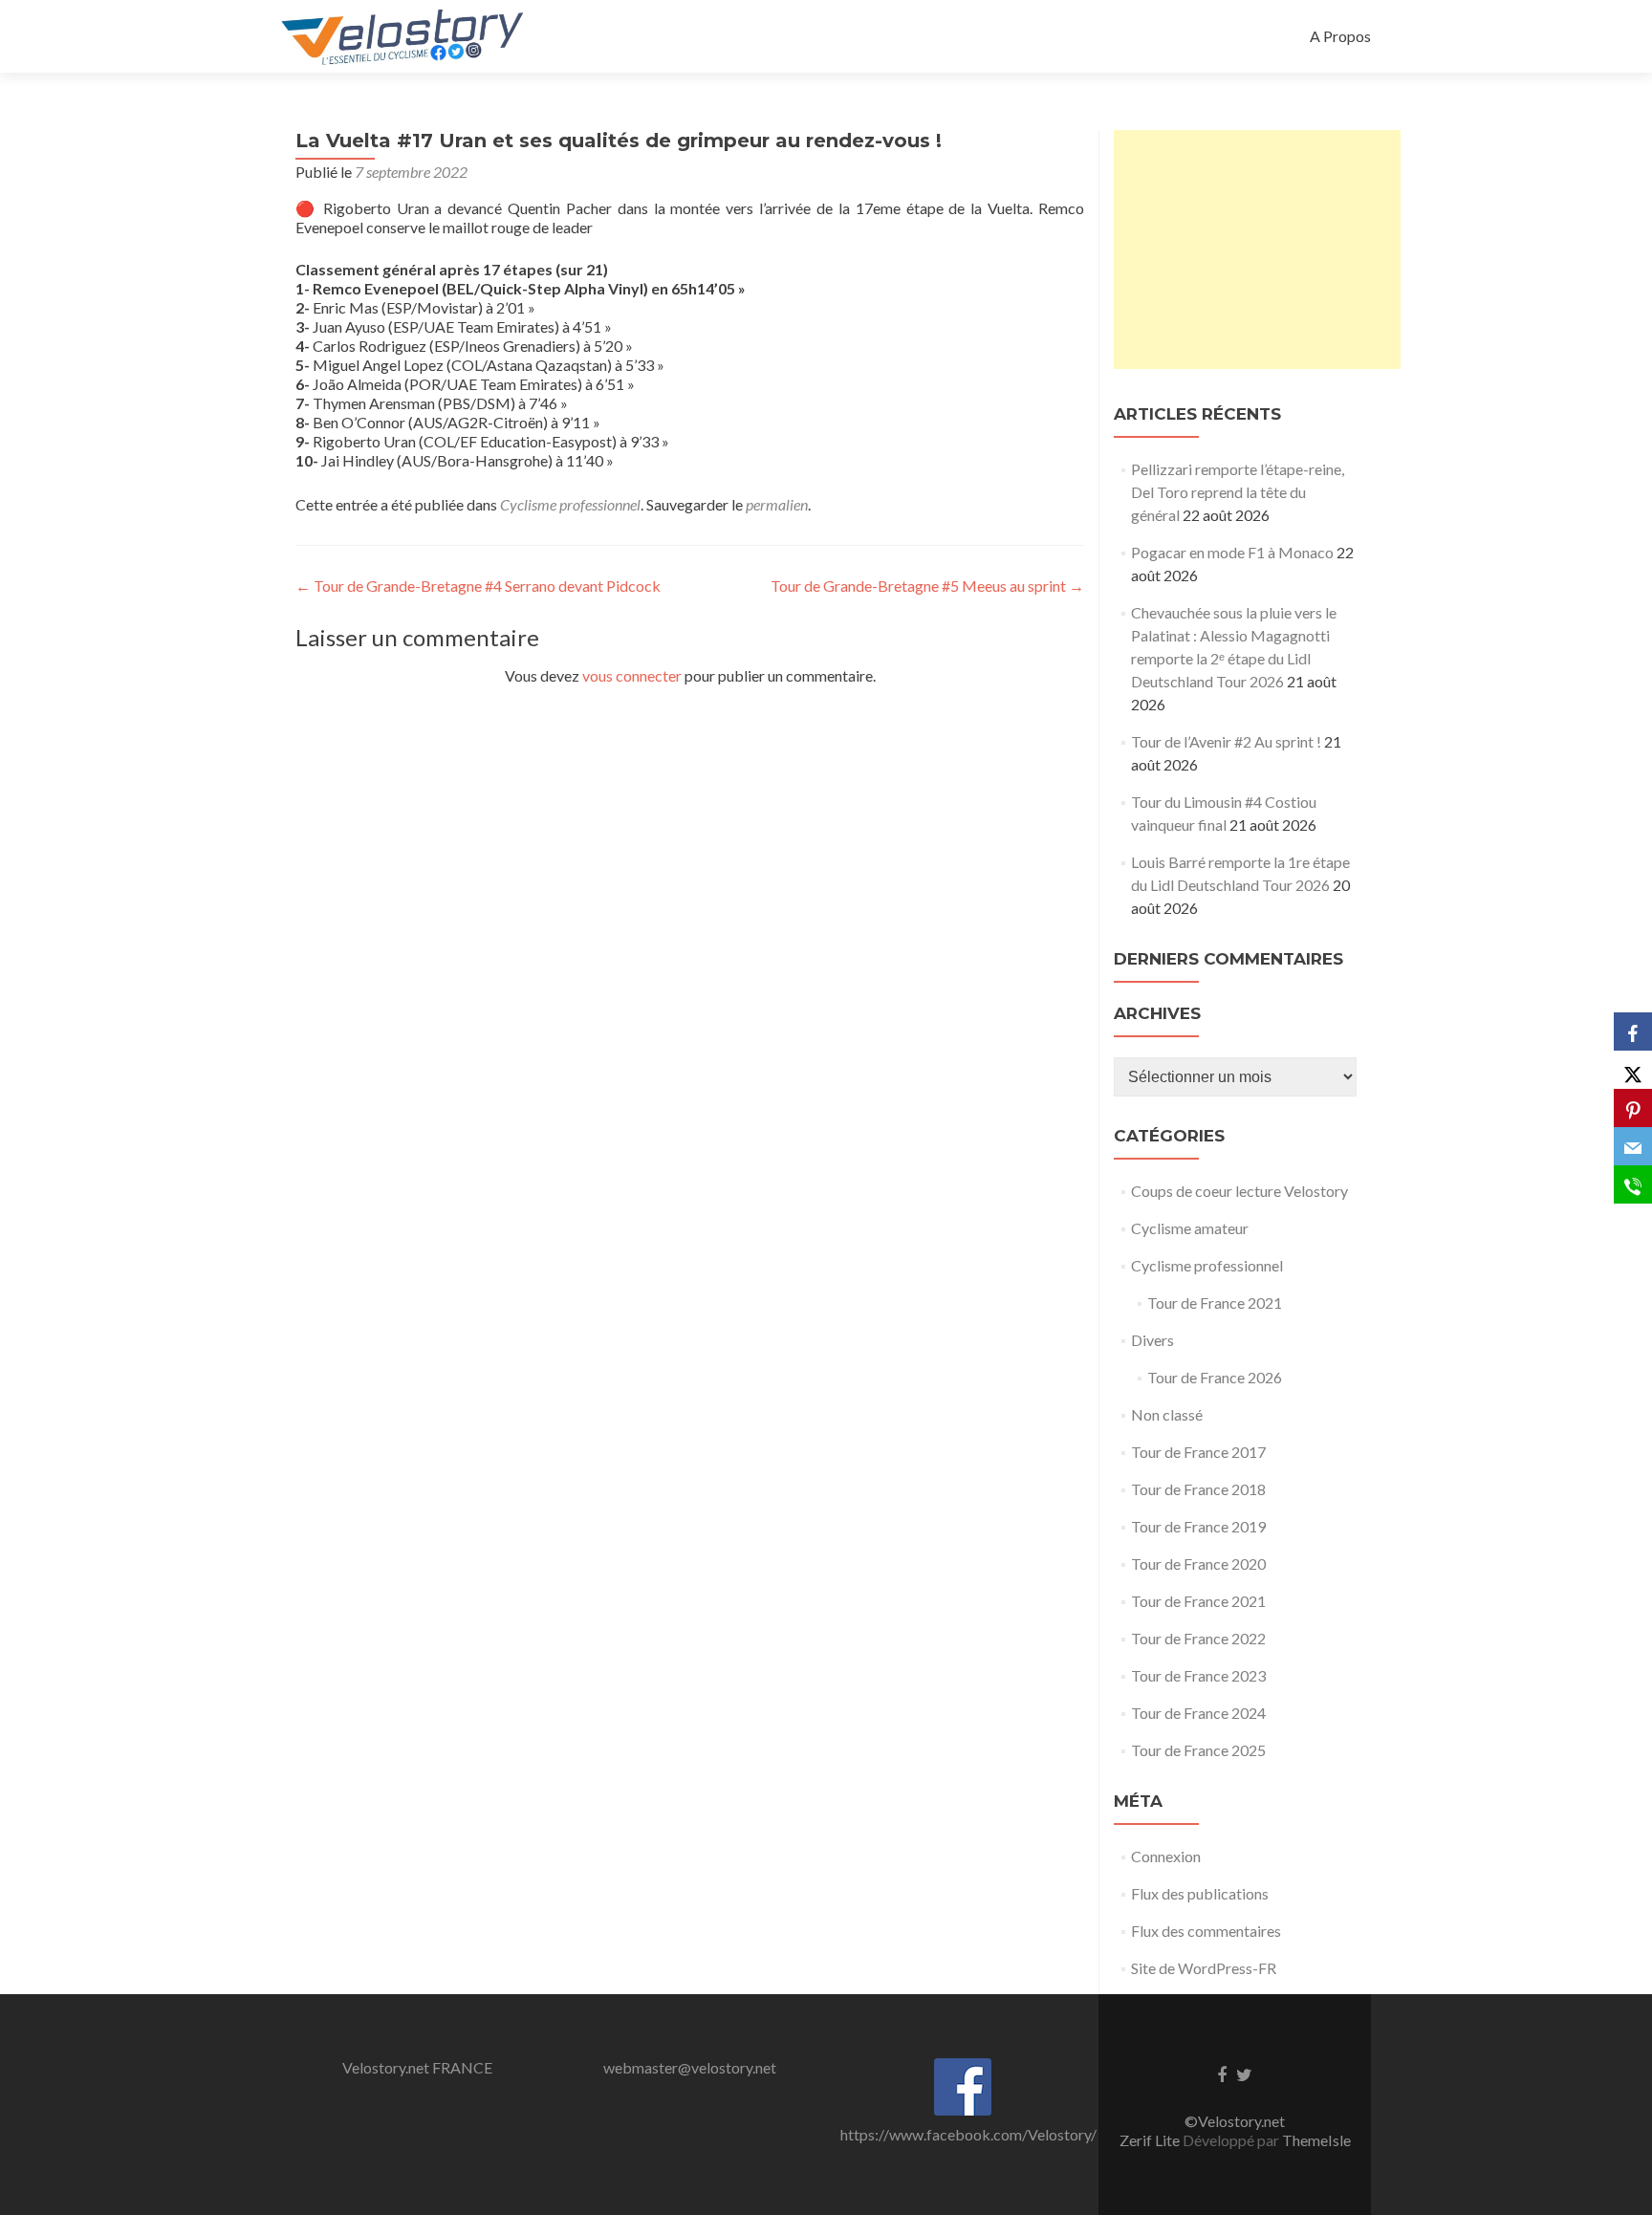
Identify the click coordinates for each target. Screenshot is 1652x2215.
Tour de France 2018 (1198, 1489)
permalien (777, 504)
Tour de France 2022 (1198, 1638)
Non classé (1167, 1414)
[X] (1633, 1070)
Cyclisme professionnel (570, 504)
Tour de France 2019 (1198, 1526)
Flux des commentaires (1206, 1931)
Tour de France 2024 (1198, 1713)
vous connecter (632, 675)
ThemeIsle (1316, 2140)
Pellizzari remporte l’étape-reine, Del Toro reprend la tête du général (1238, 492)
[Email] (1633, 1146)
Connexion (1166, 1856)
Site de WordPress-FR (1204, 1968)
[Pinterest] (1633, 1108)
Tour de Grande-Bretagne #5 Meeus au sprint (927, 586)
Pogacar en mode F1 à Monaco (1232, 552)
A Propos (1340, 36)
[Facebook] (1633, 1031)
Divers (1152, 1340)
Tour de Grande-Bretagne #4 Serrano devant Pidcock (478, 586)
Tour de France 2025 (1198, 1750)
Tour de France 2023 (1198, 1675)
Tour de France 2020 (1198, 1564)
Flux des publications (1200, 1893)
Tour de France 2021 (1215, 1303)
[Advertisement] (1257, 250)
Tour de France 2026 (1215, 1377)
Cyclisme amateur (1190, 1228)
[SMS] (1633, 1184)
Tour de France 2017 (1198, 1452)
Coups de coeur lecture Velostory (1239, 1191)
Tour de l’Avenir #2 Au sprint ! (1226, 741)
